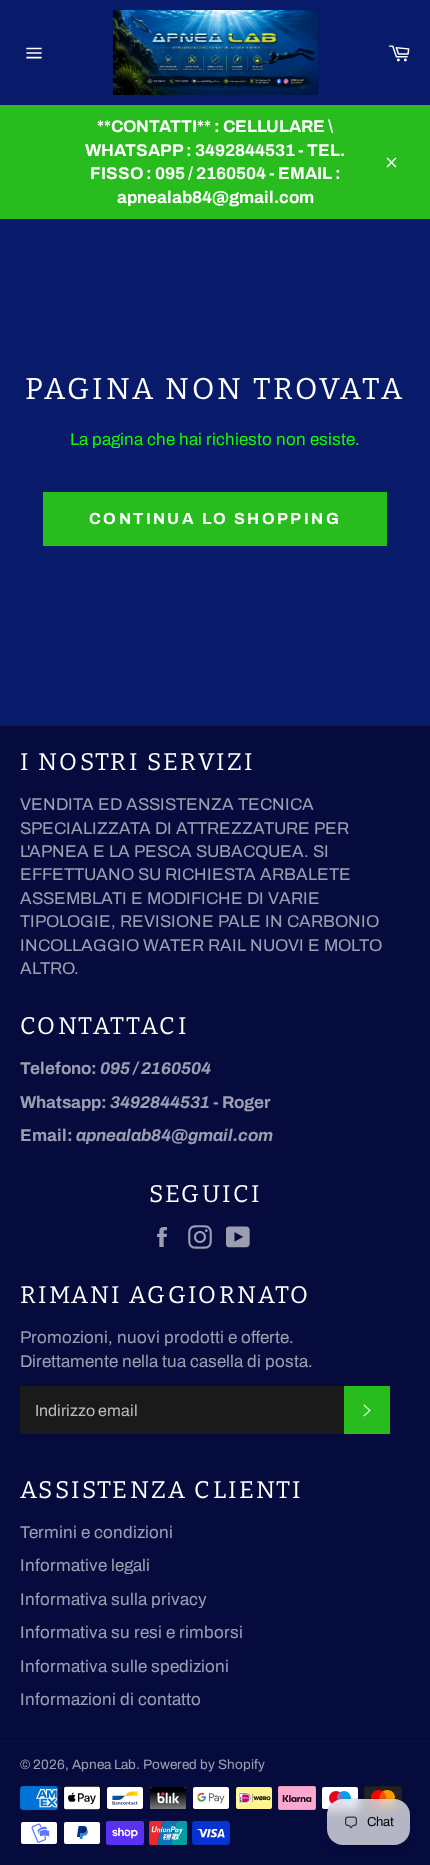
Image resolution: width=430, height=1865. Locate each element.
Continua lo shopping (215, 518)
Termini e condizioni (96, 1532)
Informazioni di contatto (110, 1699)
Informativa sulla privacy (113, 1599)
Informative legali (85, 1565)
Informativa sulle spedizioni (124, 1666)
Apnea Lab (104, 1764)
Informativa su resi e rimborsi (131, 1632)
